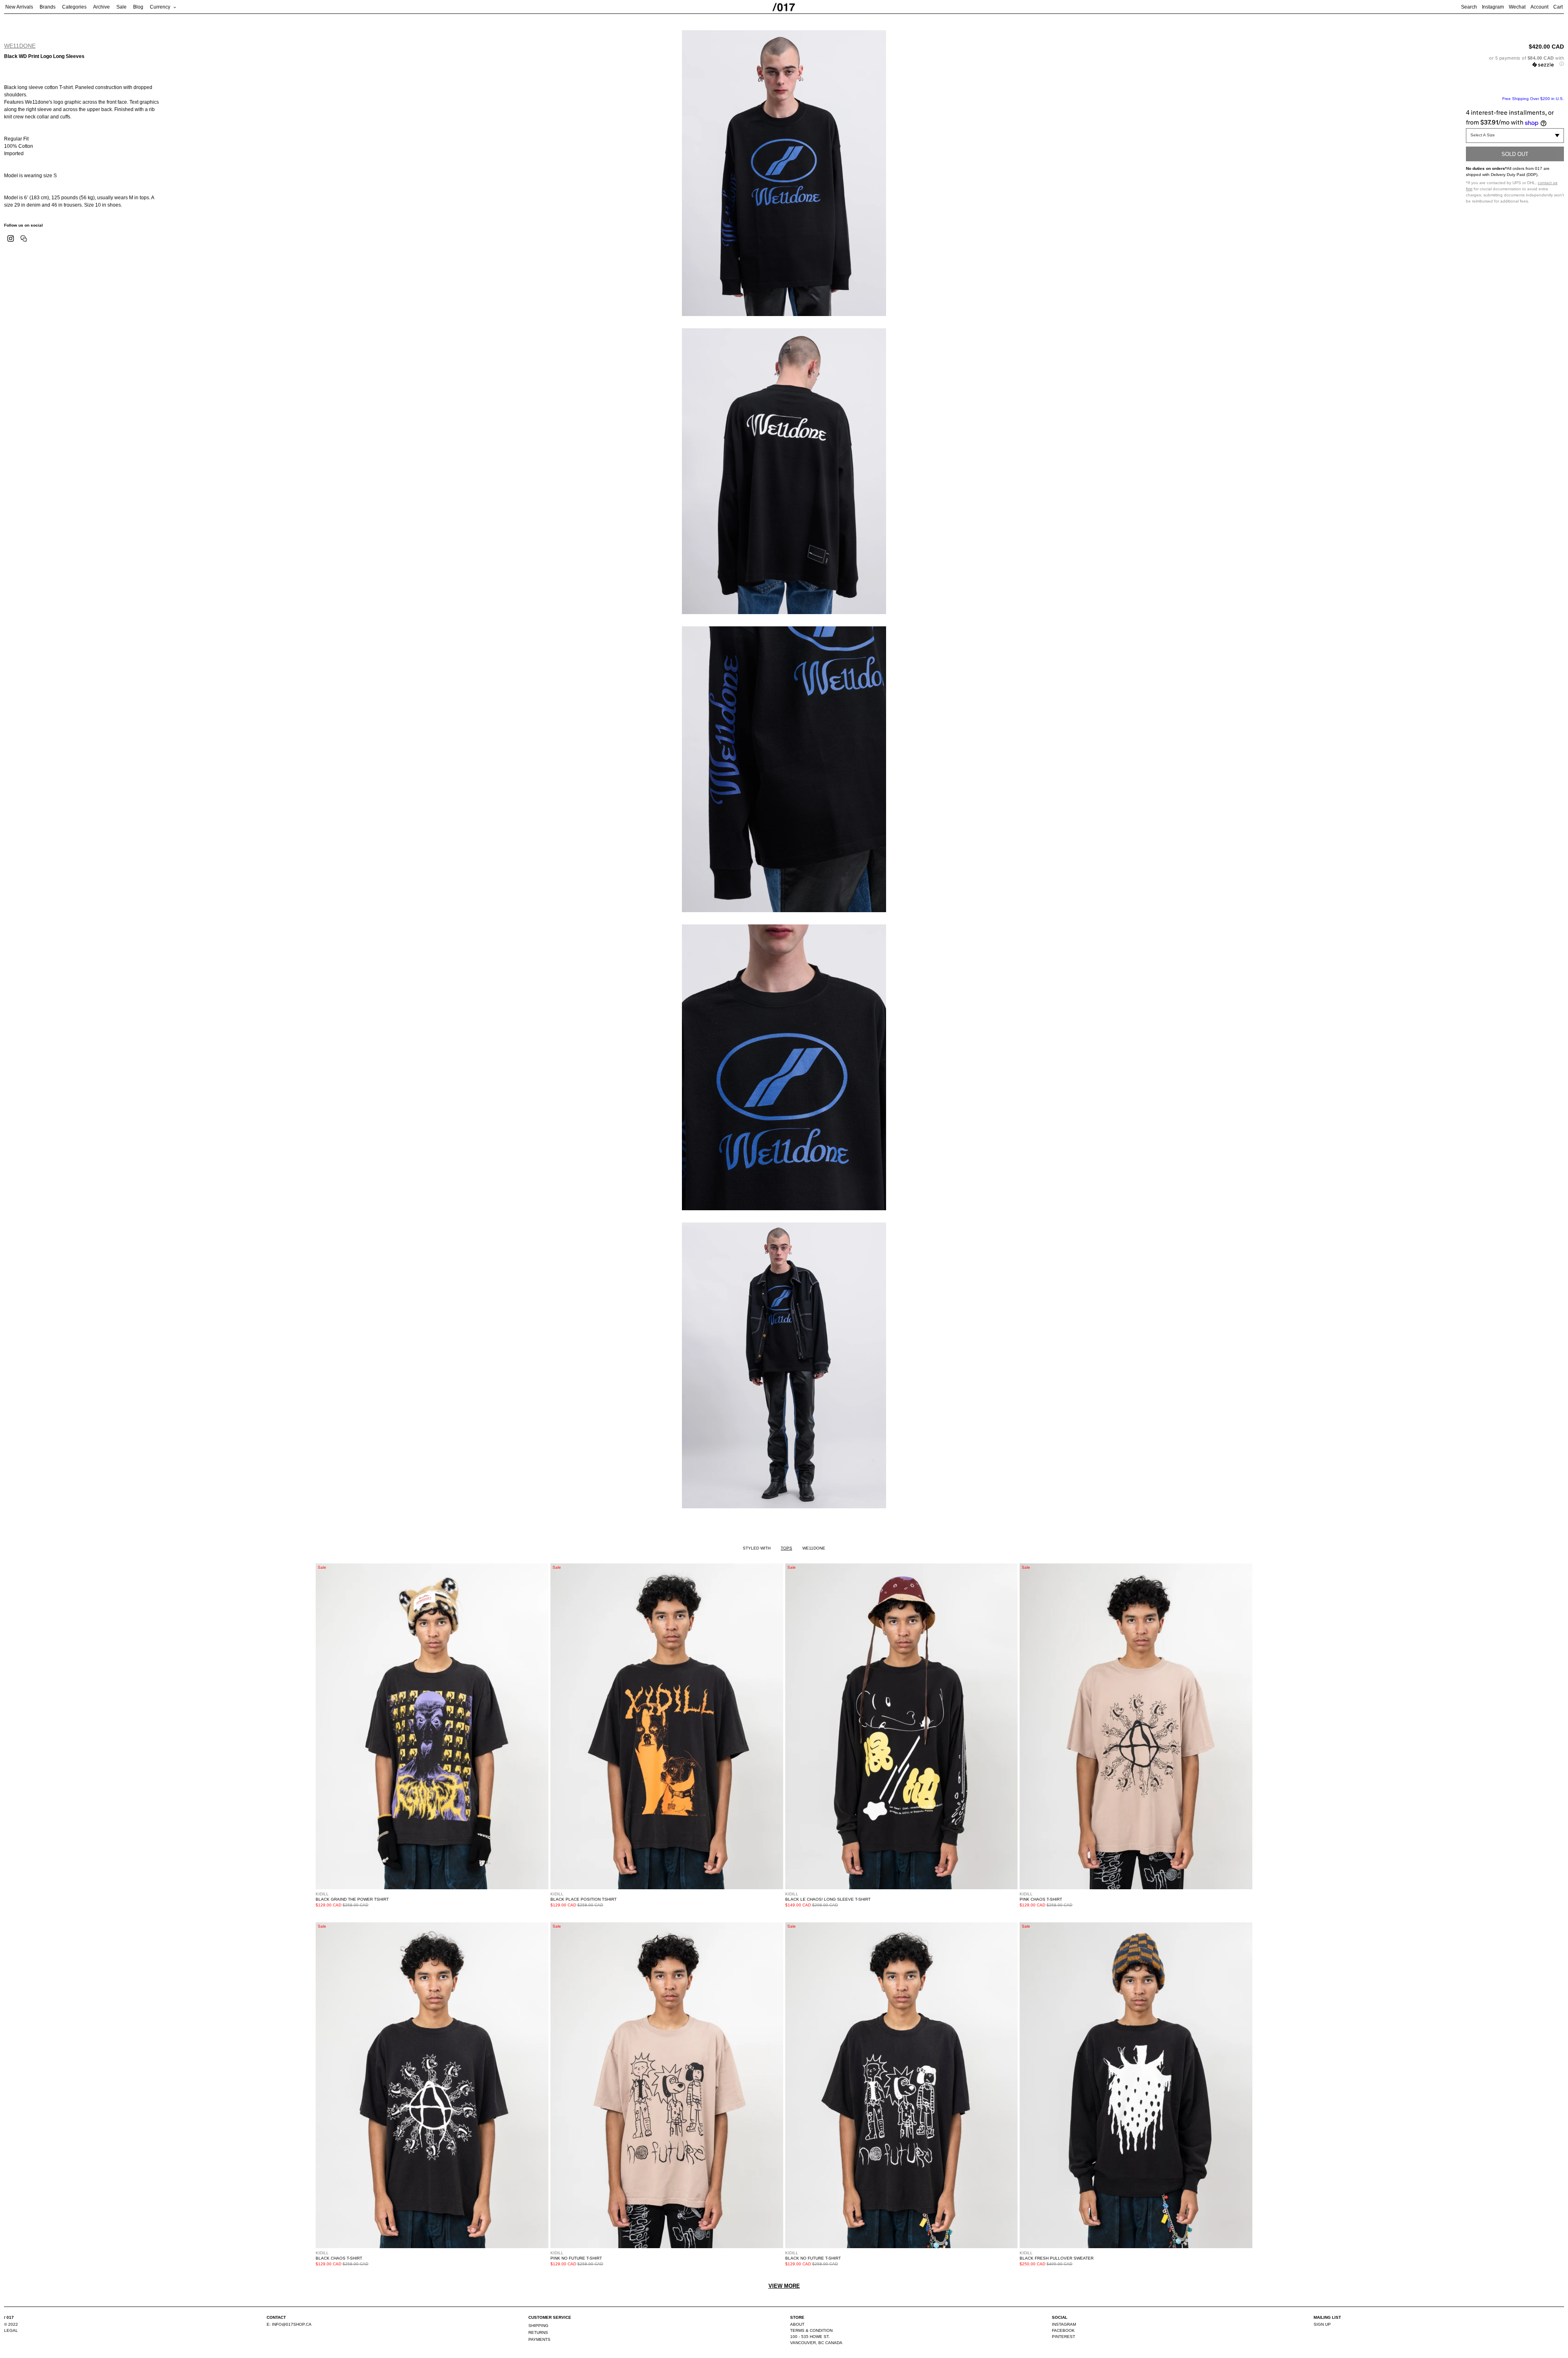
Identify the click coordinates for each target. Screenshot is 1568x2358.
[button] (1515, 61)
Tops (786, 1548)
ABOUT (797, 2324)
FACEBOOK (1063, 2330)
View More (784, 2286)
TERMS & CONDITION (811, 2330)
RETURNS (538, 2332)
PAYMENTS (539, 2339)
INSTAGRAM (1064, 2324)
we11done (20, 46)
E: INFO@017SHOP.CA (289, 2324)
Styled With (757, 1548)
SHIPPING (538, 2326)
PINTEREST (1064, 2337)
